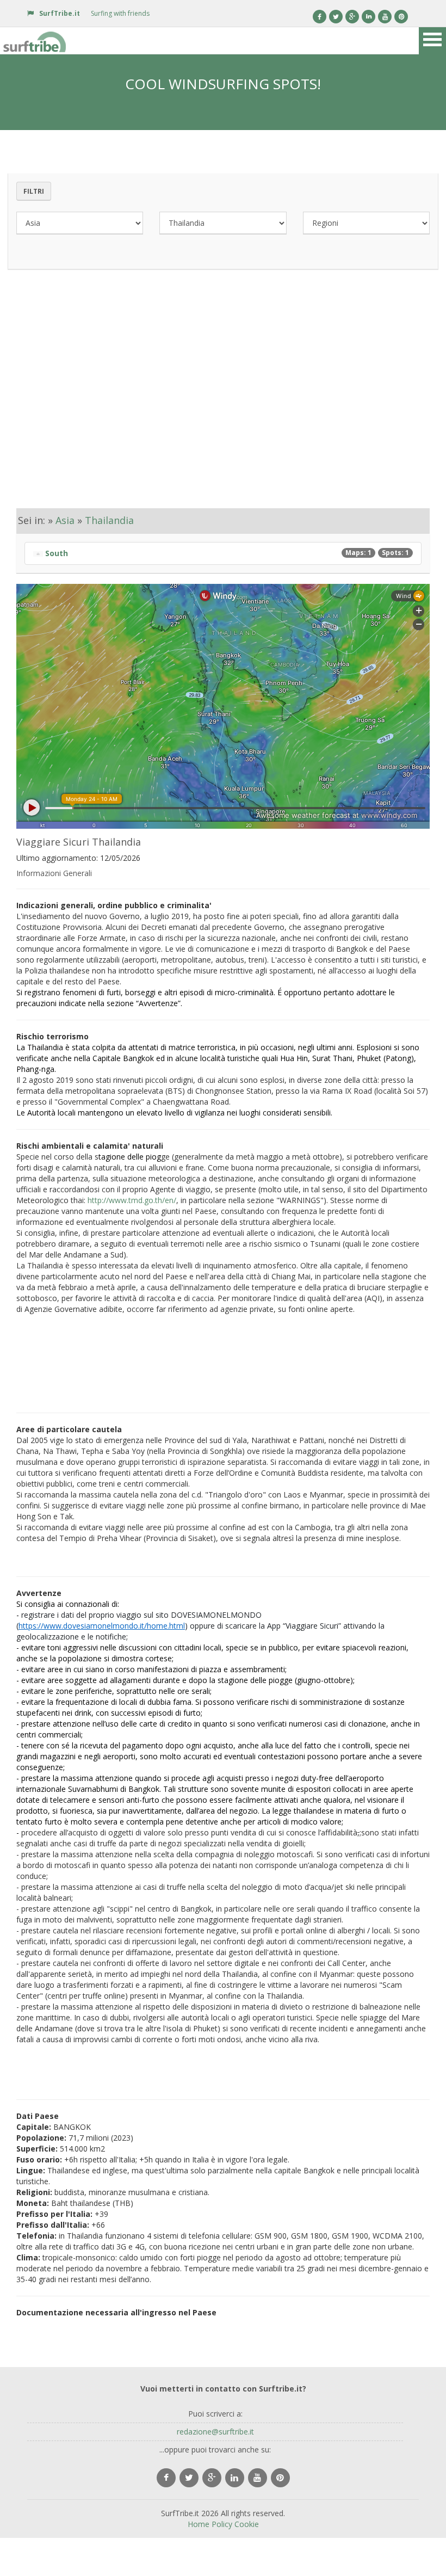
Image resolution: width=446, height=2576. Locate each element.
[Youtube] (385, 17)
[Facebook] (320, 17)
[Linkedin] (368, 17)
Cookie (247, 2524)
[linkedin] (235, 2478)
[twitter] (189, 2478)
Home (199, 2524)
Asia (65, 520)
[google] (212, 2478)
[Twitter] (336, 17)
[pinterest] (280, 2478)
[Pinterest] (401, 17)
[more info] (35, 41)
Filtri (34, 191)
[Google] (352, 17)
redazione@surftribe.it (215, 2432)
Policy (222, 2524)
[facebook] (166, 2478)
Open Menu (432, 41)
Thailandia (109, 520)
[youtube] (258, 2478)
